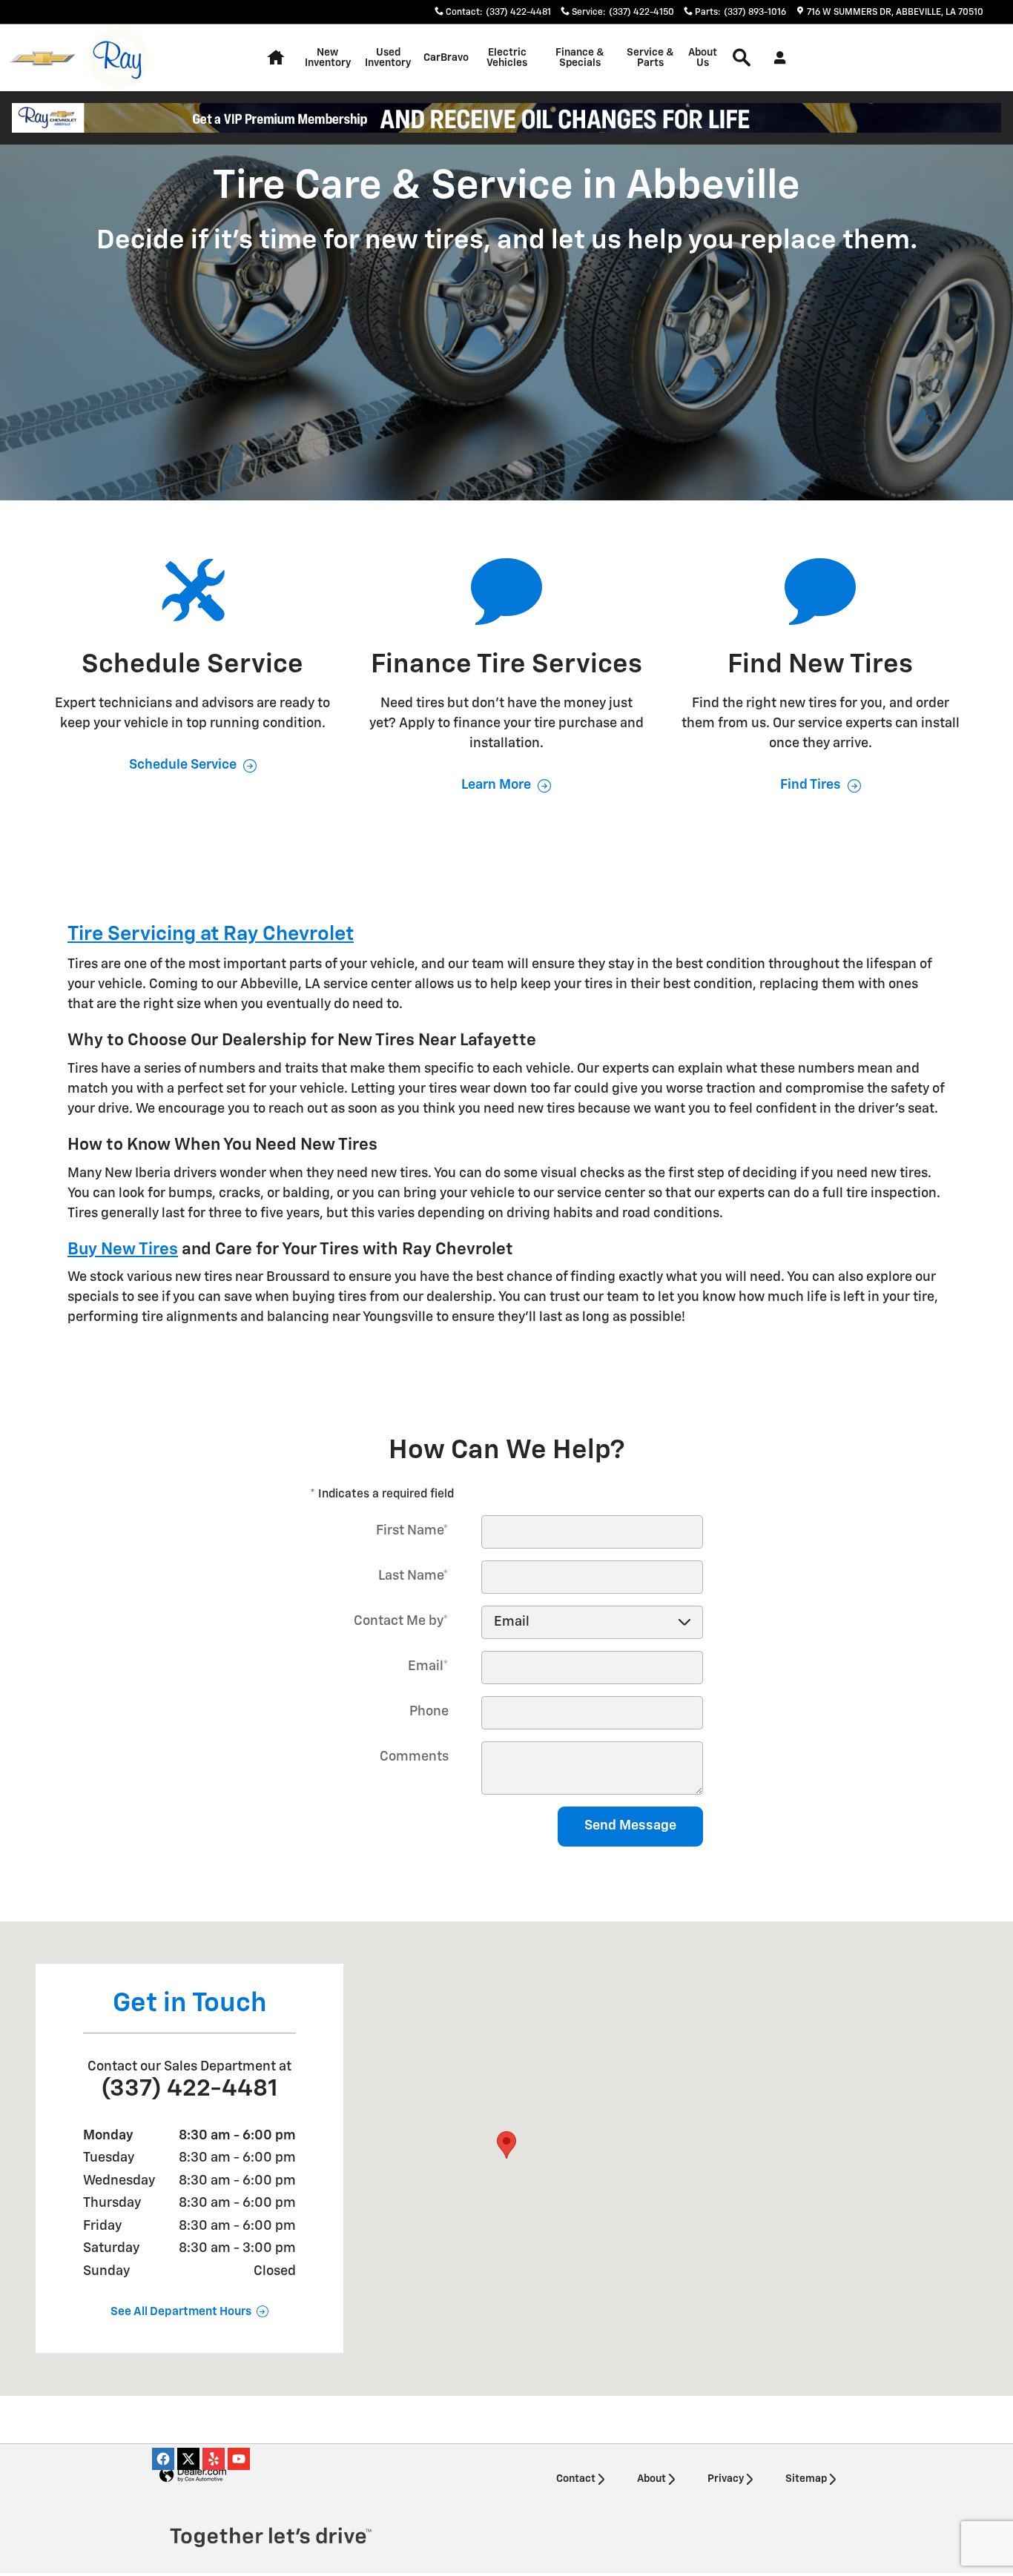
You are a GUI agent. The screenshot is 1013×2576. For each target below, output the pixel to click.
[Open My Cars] (776, 58)
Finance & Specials (580, 58)
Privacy (726, 2479)
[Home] (43, 58)
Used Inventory (388, 58)
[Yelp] (214, 2459)
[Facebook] (163, 2459)
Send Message (630, 1826)
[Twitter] (188, 2459)
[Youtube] (239, 2459)
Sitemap (806, 2479)
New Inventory (328, 58)
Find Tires (811, 785)
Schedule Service (183, 765)
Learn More (496, 785)
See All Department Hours (181, 2312)
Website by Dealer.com (193, 2476)
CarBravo (446, 58)
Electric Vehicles (507, 58)
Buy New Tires (123, 1249)
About (651, 2479)
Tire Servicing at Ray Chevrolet (211, 934)
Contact (576, 2479)
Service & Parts (650, 58)
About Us (703, 58)
